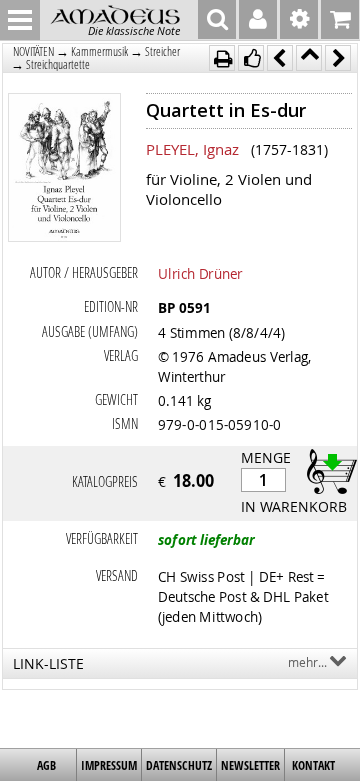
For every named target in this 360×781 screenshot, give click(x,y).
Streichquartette (58, 64)
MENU (20, 20)
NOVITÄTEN (33, 51)
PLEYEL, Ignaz (192, 149)
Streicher (162, 51)
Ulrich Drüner (200, 273)
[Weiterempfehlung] (251, 58)
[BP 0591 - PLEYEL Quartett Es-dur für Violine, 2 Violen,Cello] (65, 169)
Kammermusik (99, 51)
